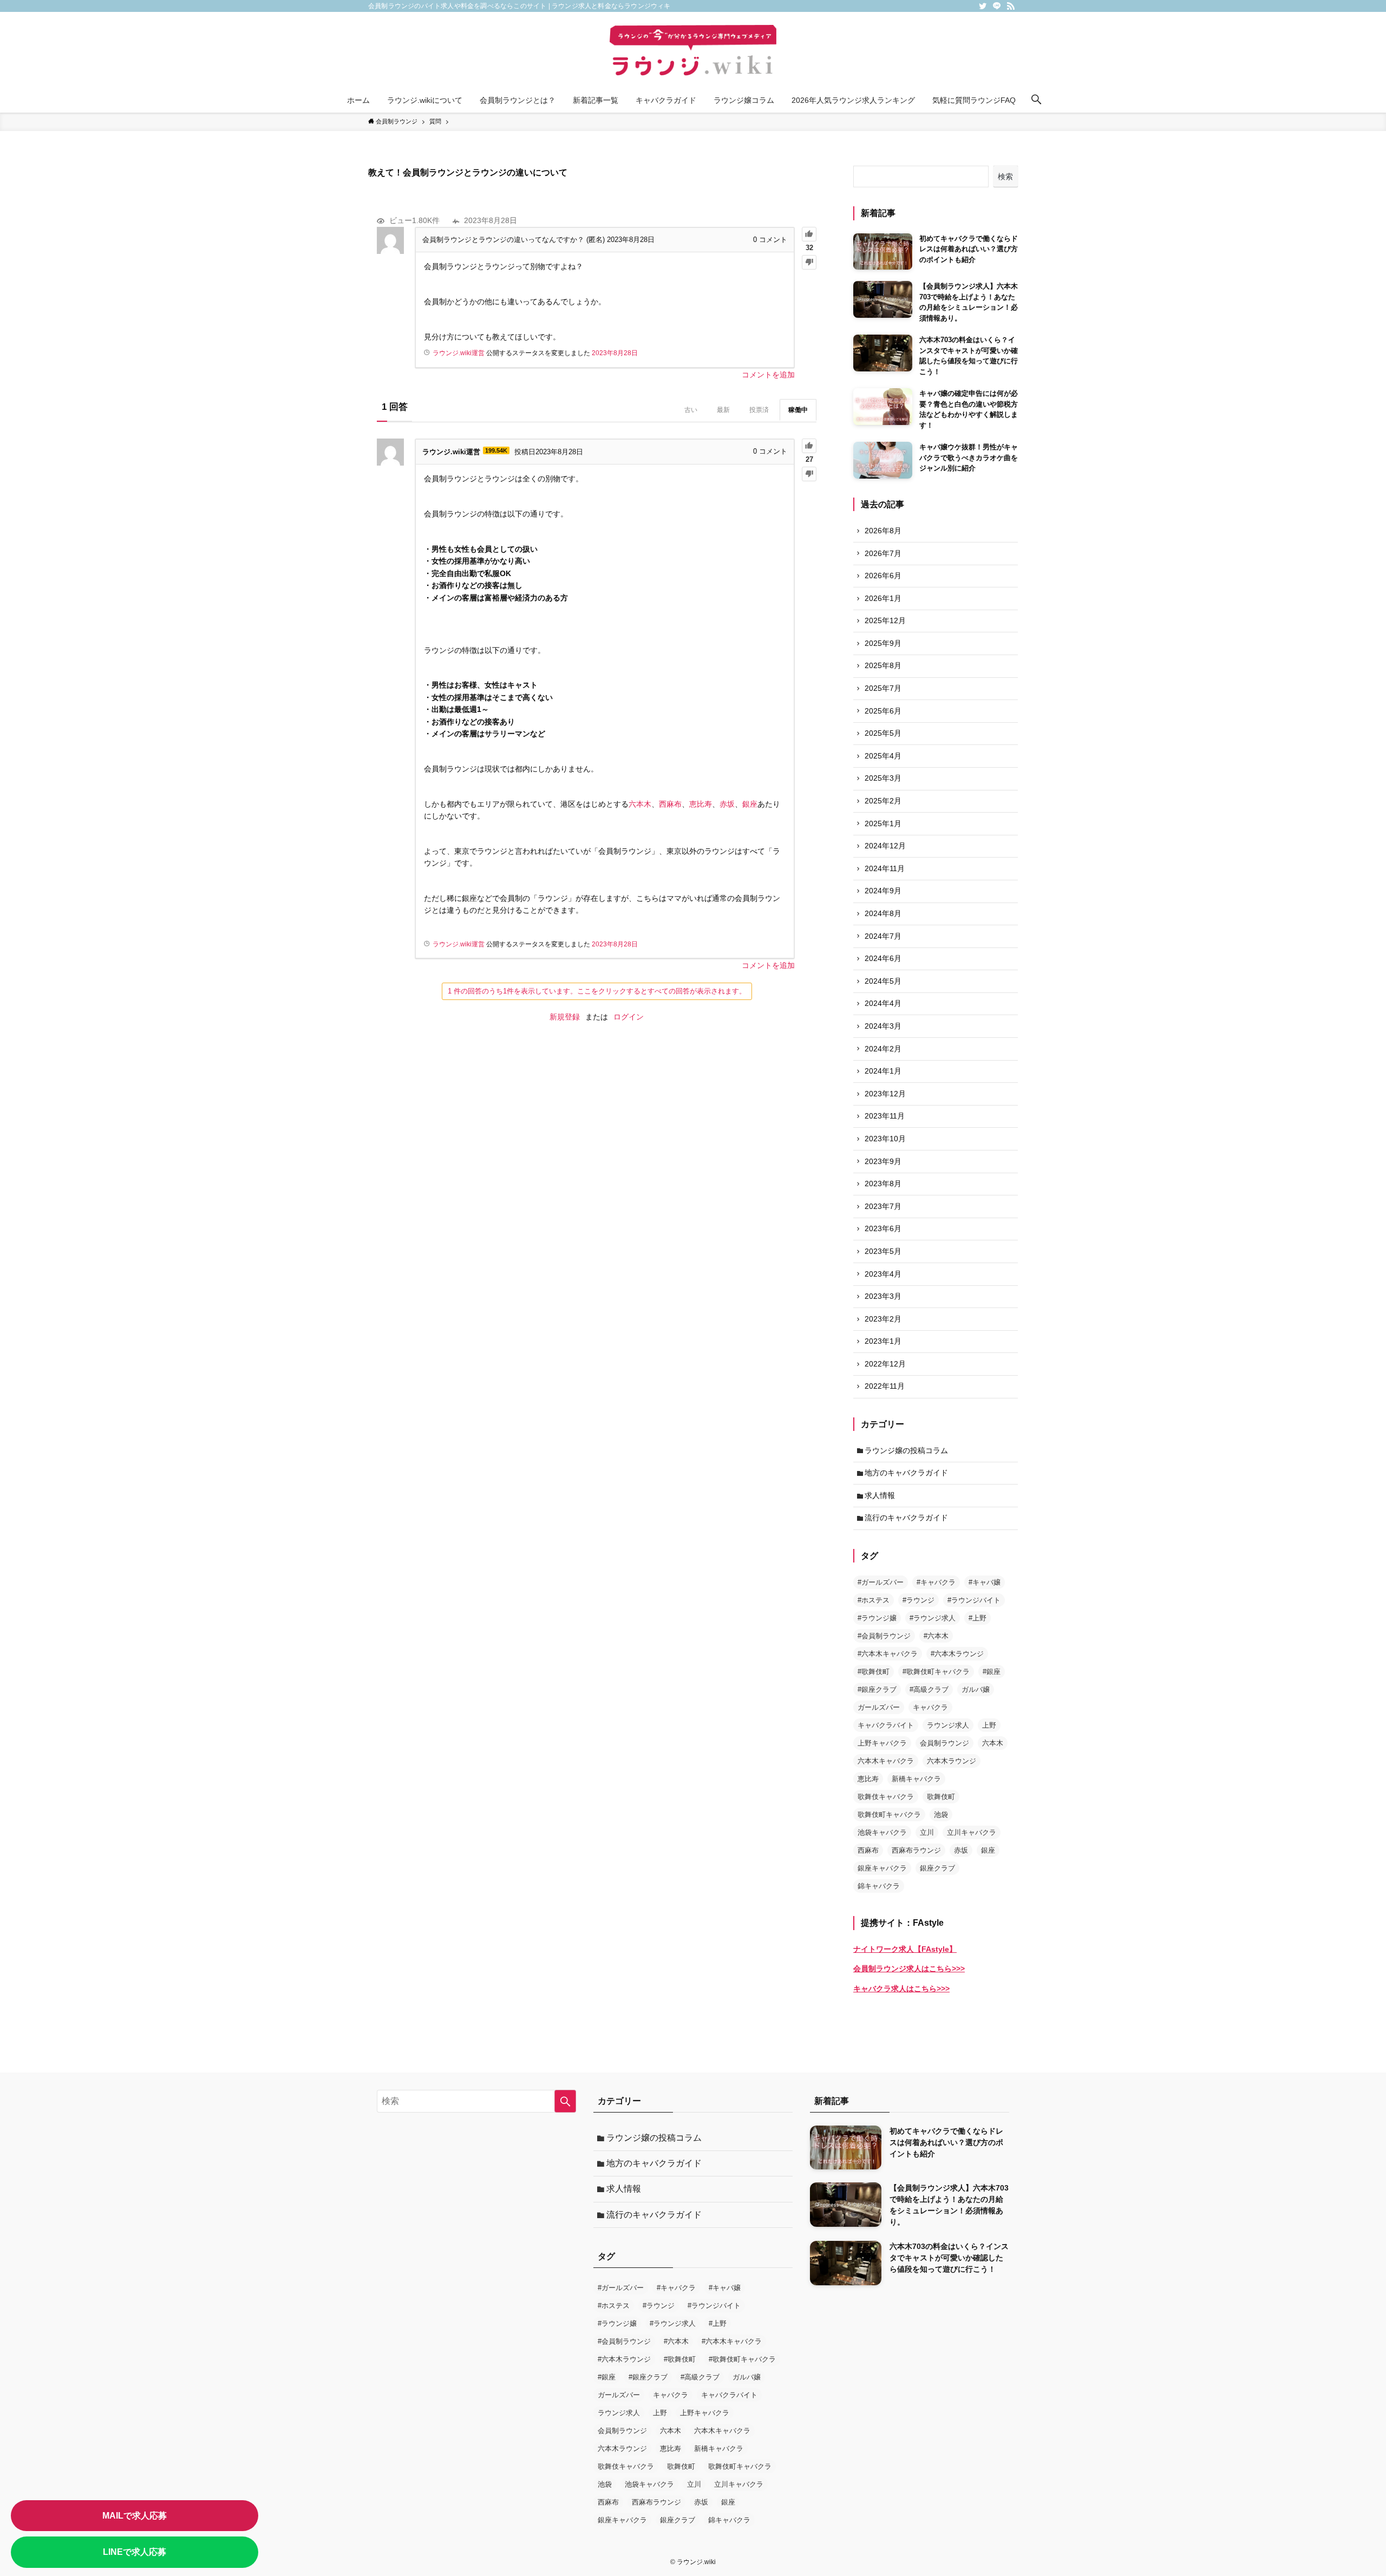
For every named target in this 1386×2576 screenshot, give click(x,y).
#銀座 (992, 1672)
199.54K (496, 450)
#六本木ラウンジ (957, 1654)
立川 (927, 1832)
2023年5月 (883, 1251)
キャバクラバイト (886, 1725)
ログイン (629, 1017)
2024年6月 (883, 958)
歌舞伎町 (941, 1797)
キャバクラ (930, 1707)
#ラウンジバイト (974, 1600)
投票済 (759, 410)
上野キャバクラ (882, 1743)
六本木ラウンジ (952, 1761)
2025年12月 (885, 620)
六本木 (640, 804)
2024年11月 (885, 868)
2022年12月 (885, 1364)
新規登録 (565, 1017)
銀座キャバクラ (882, 1868)
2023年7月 (883, 1206)
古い (691, 410)
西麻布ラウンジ (916, 1850)
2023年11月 (885, 1116)
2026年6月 (883, 576)
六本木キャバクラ (886, 1761)
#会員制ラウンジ (884, 1636)
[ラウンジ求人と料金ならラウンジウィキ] (693, 52)
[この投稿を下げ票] (809, 262)
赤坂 (727, 804)
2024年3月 (883, 1026)
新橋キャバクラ (916, 1779)
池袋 (941, 1815)
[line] (997, 6)
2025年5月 (883, 733)
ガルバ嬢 (976, 1689)
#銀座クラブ (877, 1689)
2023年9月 (883, 1161)
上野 (989, 1725)
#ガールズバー (881, 1582)
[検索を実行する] (565, 2101)
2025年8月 (883, 665)
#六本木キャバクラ (888, 1654)
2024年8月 (883, 913)
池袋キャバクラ (882, 1832)
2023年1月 (883, 1341)
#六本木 (936, 1636)
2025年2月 (883, 801)
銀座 (750, 804)
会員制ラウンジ (944, 1743)
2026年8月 (883, 531)
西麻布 (670, 804)
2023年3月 (883, 1296)
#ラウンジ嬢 (877, 1618)
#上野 (978, 1618)
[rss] (1011, 6)
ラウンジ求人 (948, 1725)
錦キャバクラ (879, 1886)
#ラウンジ (918, 1600)
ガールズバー (879, 1707)
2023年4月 (883, 1274)
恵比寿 (701, 804)
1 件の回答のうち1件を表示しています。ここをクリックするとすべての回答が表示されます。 (597, 991)
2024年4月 (883, 1003)
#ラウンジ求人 (933, 1618)
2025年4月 (883, 756)
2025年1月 (883, 823)
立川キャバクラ (972, 1832)
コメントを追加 (768, 375)
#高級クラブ (929, 1689)
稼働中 (798, 410)
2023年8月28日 (615, 353)
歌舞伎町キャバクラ (889, 1815)
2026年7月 (883, 553)
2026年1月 (883, 598)
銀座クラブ (937, 1868)
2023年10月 (885, 1139)
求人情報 (880, 1495)
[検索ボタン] (1036, 100)
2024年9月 (883, 891)
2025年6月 (883, 711)
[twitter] (983, 6)
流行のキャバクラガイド (906, 1518)
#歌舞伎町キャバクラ (936, 1672)
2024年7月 (883, 936)
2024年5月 (883, 981)
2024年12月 (885, 846)
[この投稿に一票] (809, 234)
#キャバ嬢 (985, 1582)
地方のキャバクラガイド (906, 1473)
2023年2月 (883, 1319)
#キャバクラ (936, 1582)
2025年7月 (883, 688)
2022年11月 (885, 1386)
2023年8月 (883, 1184)
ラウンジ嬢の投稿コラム (906, 1450)
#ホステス (874, 1600)
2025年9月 (883, 643)
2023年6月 (883, 1228)
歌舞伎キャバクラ (886, 1797)
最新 (723, 410)
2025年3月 (883, 778)
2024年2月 (883, 1049)
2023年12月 (885, 1094)
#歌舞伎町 (874, 1672)
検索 (1005, 176)
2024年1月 (883, 1071)
